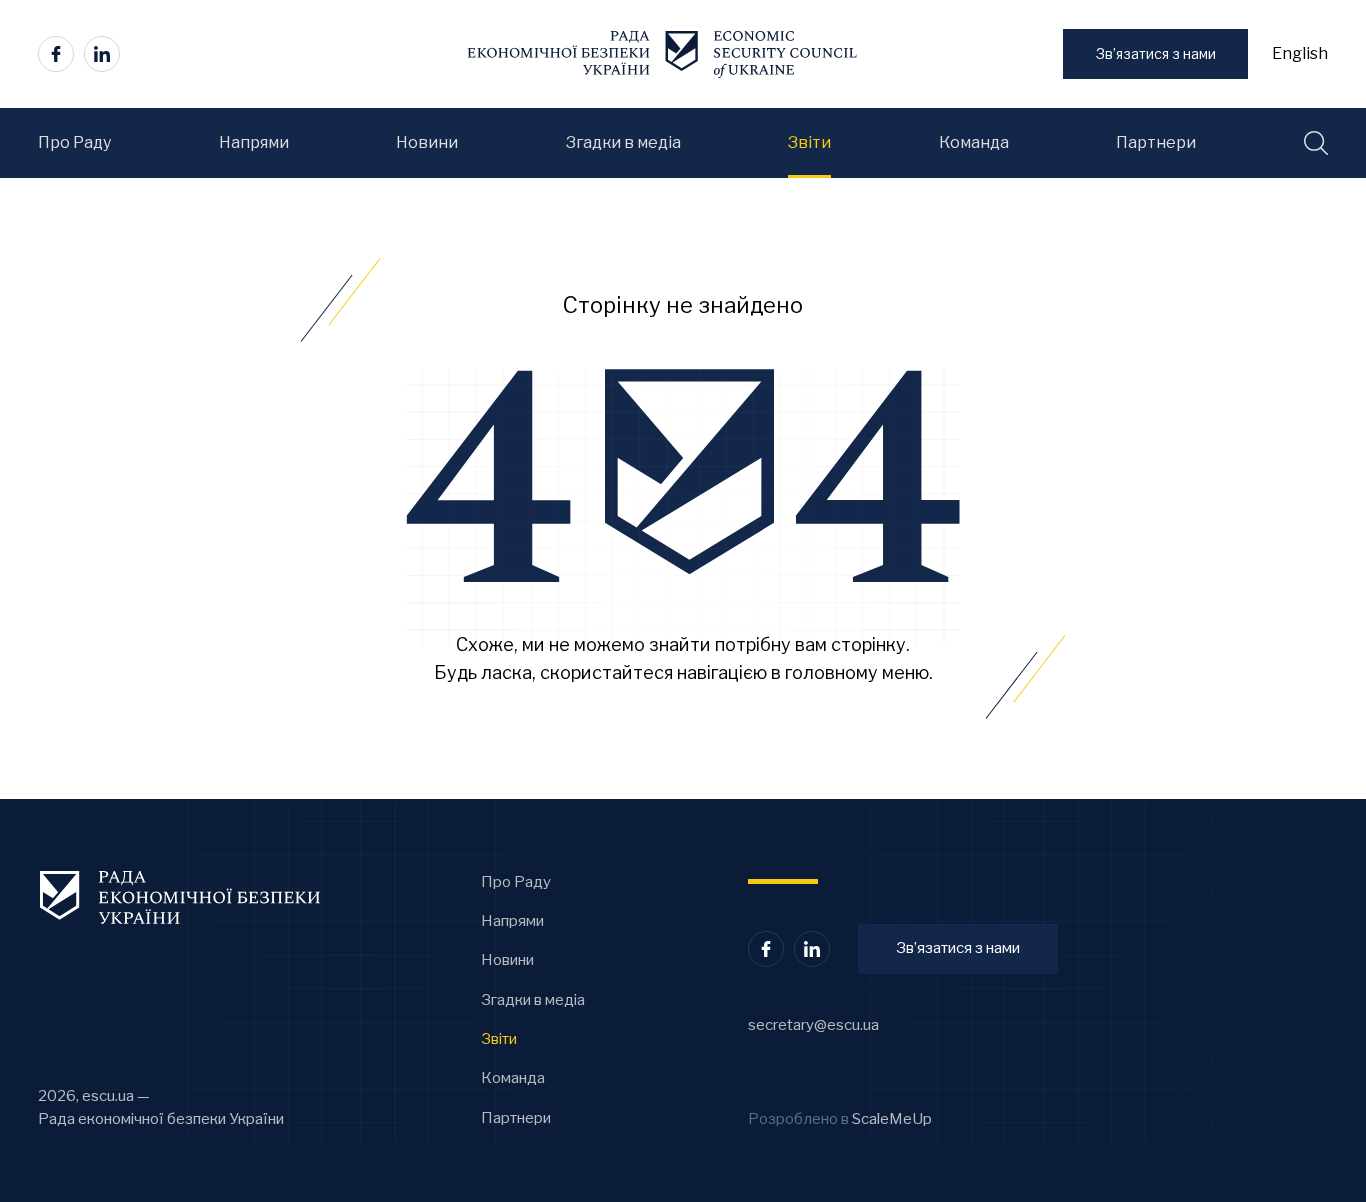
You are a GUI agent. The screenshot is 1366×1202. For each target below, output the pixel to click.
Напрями (512, 921)
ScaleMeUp (892, 1119)
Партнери (516, 1118)
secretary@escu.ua (813, 1025)
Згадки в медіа (533, 1000)
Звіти (499, 1039)
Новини (507, 960)
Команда (513, 1078)
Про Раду (516, 882)
